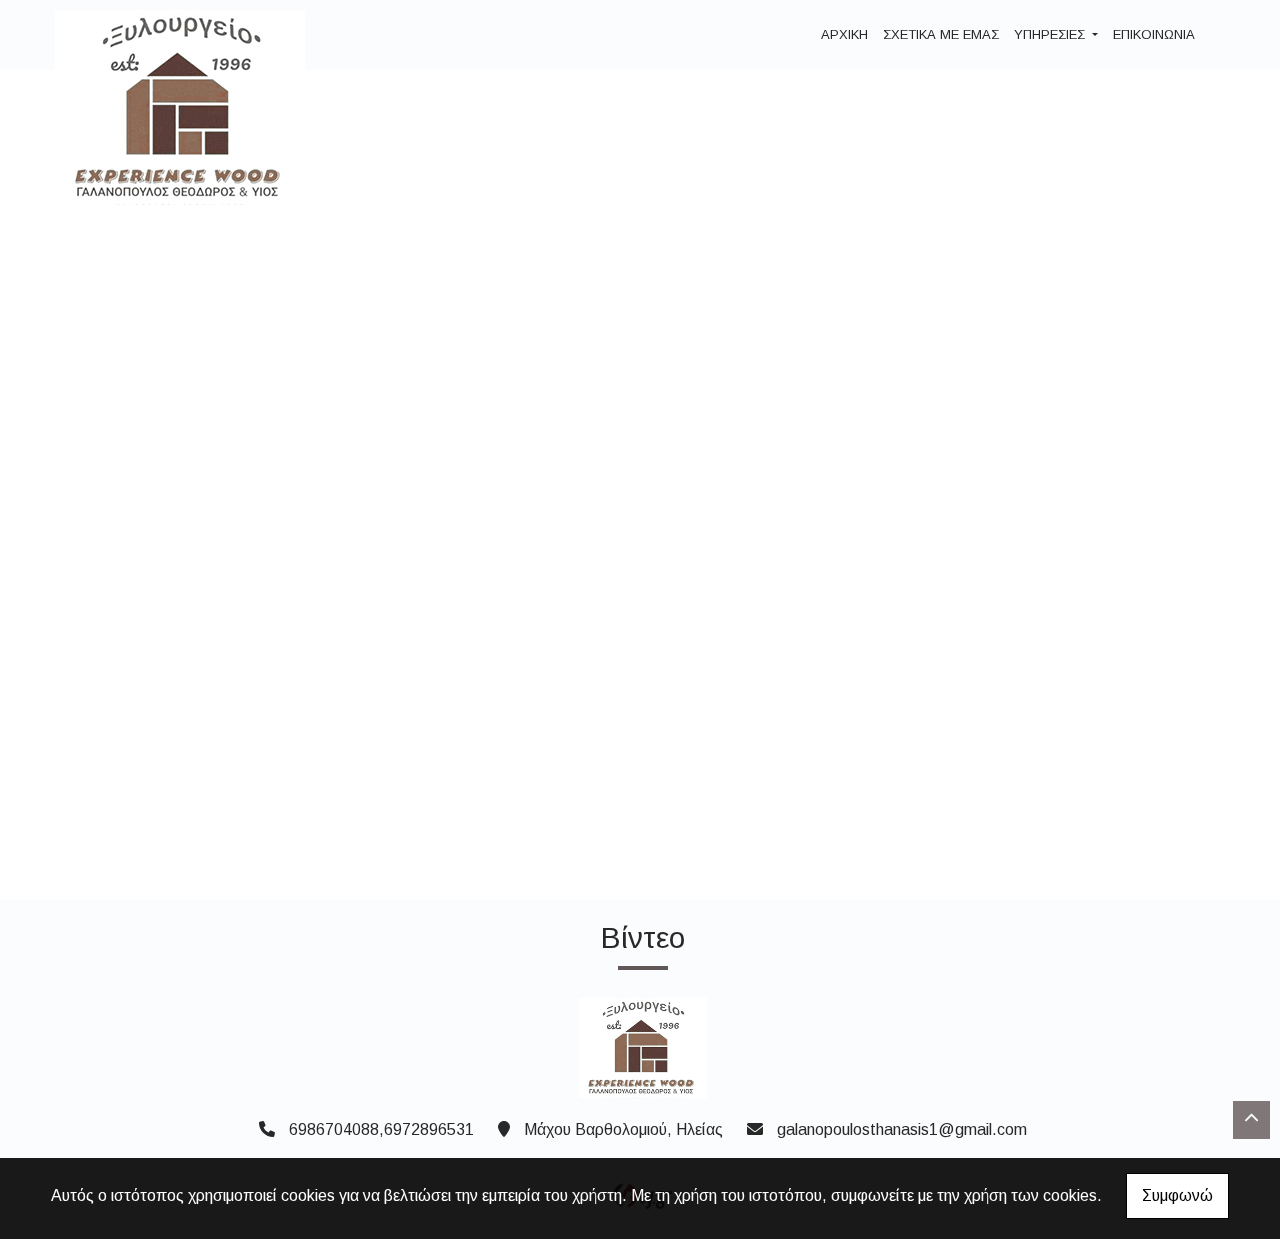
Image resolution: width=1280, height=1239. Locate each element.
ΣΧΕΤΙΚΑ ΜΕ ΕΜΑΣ (941, 34)
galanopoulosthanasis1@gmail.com (902, 1129)
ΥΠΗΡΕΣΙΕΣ (1051, 34)
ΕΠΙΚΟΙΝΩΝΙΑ (1154, 34)
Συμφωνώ (1177, 1195)
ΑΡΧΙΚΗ (844, 34)
